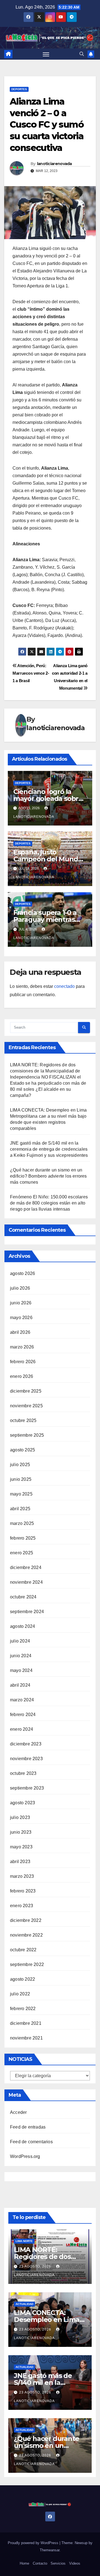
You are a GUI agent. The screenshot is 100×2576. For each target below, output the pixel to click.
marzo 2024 (22, 1700)
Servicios (58, 2563)
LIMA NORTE (24, 2241)
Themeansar (50, 2550)
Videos (75, 2563)
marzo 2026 (22, 1347)
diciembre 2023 (26, 1744)
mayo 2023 (21, 1847)
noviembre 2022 (26, 1935)
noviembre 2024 (26, 1582)
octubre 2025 (23, 1420)
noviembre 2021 (26, 2038)
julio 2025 (20, 1465)
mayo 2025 (21, 1494)
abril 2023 (20, 1862)
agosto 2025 (22, 1450)
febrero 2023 (23, 1891)
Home (24, 2563)
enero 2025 (22, 1553)
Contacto (40, 2563)
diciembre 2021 (26, 2023)
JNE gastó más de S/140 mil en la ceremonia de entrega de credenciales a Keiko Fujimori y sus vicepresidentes (49, 1149)
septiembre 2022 (27, 1964)
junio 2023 (21, 1832)
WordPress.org (25, 2156)
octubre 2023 (23, 1773)
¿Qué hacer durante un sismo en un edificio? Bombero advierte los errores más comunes (48, 1176)
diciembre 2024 (26, 1567)
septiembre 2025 (27, 1435)
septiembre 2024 (27, 1612)
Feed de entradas (28, 2127)
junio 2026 (21, 1303)
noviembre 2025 (26, 1406)
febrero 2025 (23, 1538)
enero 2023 (22, 1906)
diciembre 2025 (26, 1391)
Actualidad (24, 2304)
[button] (82, 54)
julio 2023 (20, 1817)
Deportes (19, 89)
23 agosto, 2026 (36, 2266)
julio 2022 (20, 1994)
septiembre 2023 (27, 1788)
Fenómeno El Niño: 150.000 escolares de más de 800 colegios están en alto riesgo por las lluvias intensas (49, 1203)
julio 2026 (20, 1288)
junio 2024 (21, 1656)
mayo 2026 (21, 1318)
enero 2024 (22, 1729)
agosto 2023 (22, 1803)
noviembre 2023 (26, 1759)
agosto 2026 (22, 1273)
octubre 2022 (23, 1950)
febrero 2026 (23, 1362)
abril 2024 (20, 1685)
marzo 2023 (22, 1876)
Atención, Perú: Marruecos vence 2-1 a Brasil (31, 673)
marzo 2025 (22, 1523)
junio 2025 (21, 1479)
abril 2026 (20, 1332)
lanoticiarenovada (54, 164)
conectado (64, 986)
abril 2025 (20, 1509)
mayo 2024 (21, 1670)
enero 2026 (22, 1376)
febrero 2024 (23, 1715)
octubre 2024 (23, 1597)
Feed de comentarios (31, 2142)
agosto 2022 (22, 1979)
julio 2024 (20, 1641)
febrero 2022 (23, 2009)
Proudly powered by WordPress (34, 2543)
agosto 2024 (22, 1626)
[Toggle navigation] (46, 54)
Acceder (18, 2112)
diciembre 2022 (26, 1920)
